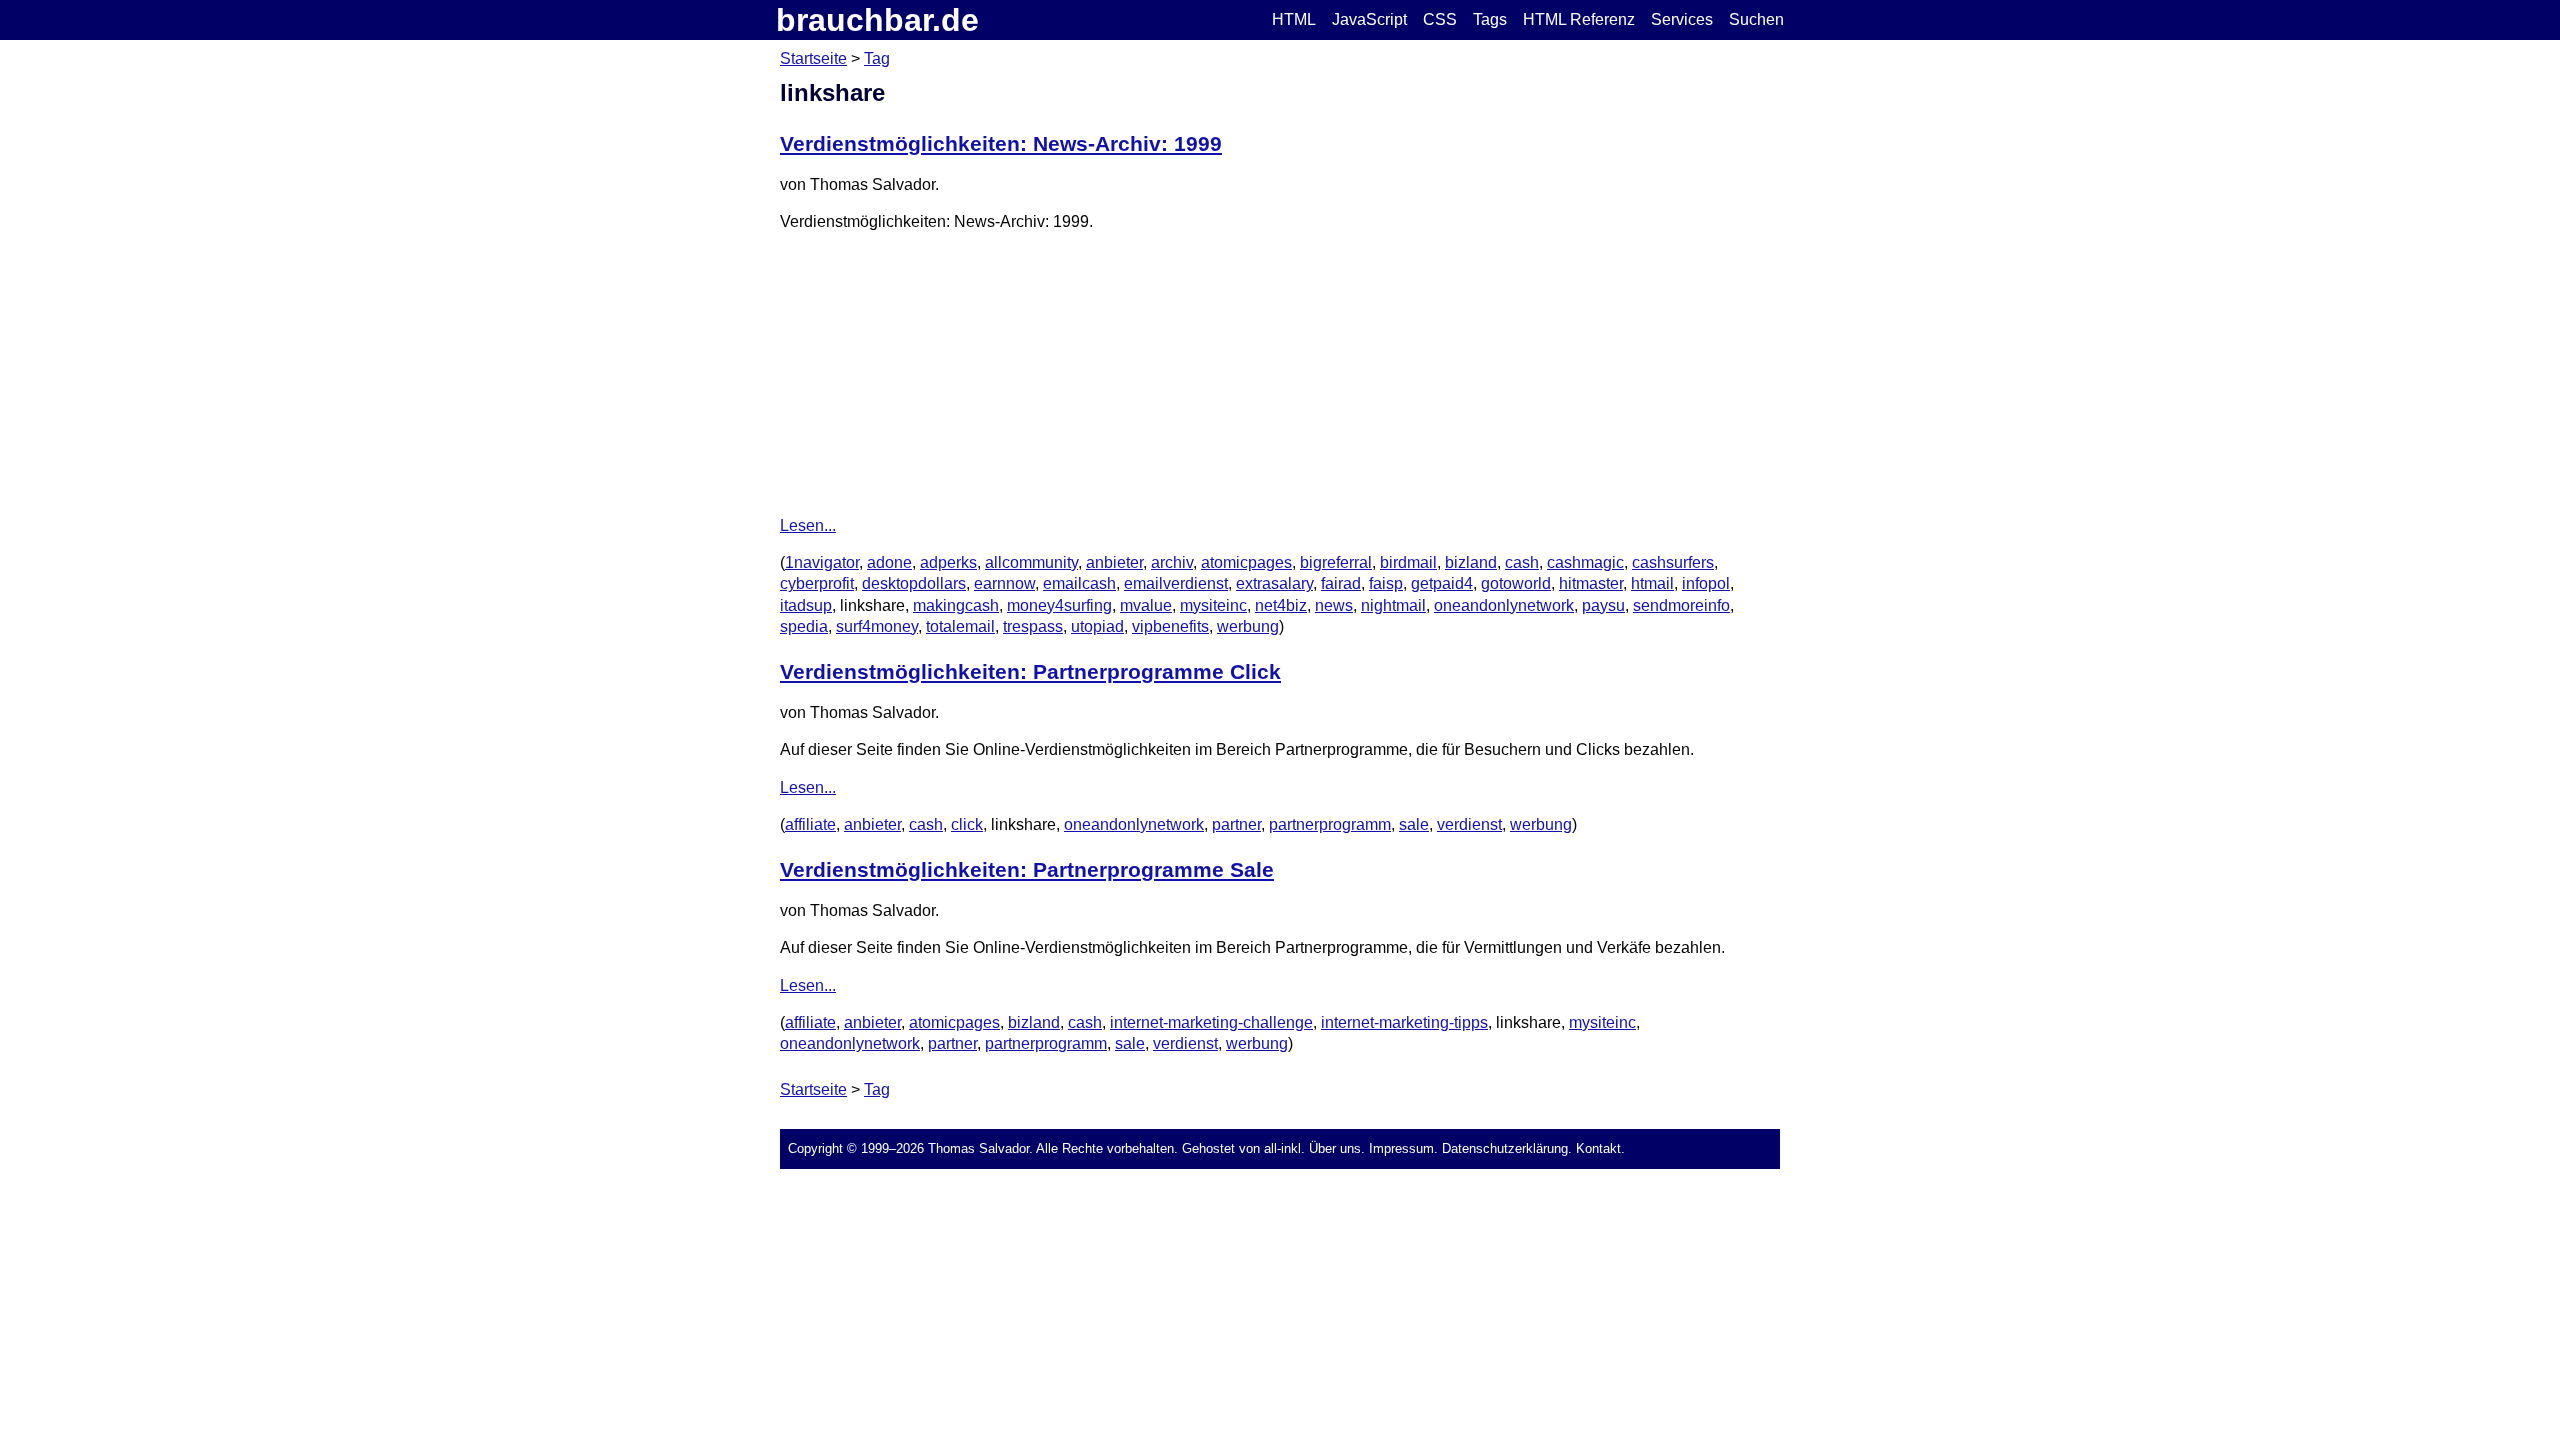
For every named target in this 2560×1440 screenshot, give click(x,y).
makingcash (956, 605)
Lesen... (808, 525)
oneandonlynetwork (1504, 605)
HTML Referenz (1579, 19)
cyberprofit (817, 583)
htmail (1652, 583)
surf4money (877, 626)
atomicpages (1246, 562)
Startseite (813, 58)
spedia (804, 626)
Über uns (1335, 1148)
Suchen (1756, 19)
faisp (1386, 583)
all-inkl (1282, 1148)
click (967, 824)
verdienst (1469, 824)
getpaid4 (1442, 583)
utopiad (1097, 626)
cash (1522, 562)
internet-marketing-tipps (1404, 1022)
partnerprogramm (1330, 824)
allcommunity (1031, 562)
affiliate (810, 824)
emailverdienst (1176, 583)
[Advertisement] (1280, 374)
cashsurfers (1673, 562)
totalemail (960, 626)
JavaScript (1369, 19)
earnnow (1004, 583)
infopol (1706, 583)
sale (1414, 824)
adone (889, 562)
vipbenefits (1170, 626)
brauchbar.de (877, 20)
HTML (1294, 19)
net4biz (1281, 605)
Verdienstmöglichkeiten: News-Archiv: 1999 (1001, 143)
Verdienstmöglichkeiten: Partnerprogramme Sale (1027, 869)
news (1334, 605)
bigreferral (1336, 562)
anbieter (1114, 562)
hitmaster (1591, 583)
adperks (948, 562)
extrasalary (1274, 583)
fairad (1341, 583)
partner (1236, 824)
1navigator (822, 562)
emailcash (1079, 583)
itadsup (806, 605)
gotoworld (1516, 583)
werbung (1248, 626)
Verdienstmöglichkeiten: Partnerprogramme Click (1030, 671)
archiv (1172, 562)
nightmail (1393, 605)
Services (1682, 19)
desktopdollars (914, 583)
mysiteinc (1213, 605)
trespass (1033, 626)
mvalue (1146, 605)
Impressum (1401, 1148)
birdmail (1408, 562)
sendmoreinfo (1681, 605)
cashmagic (1585, 562)
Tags (1490, 19)
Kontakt (1598, 1148)
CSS (1440, 19)
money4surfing (1059, 605)
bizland (1471, 562)
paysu (1603, 605)
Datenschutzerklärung (1505, 1148)
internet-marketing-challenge (1211, 1022)
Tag (877, 58)
